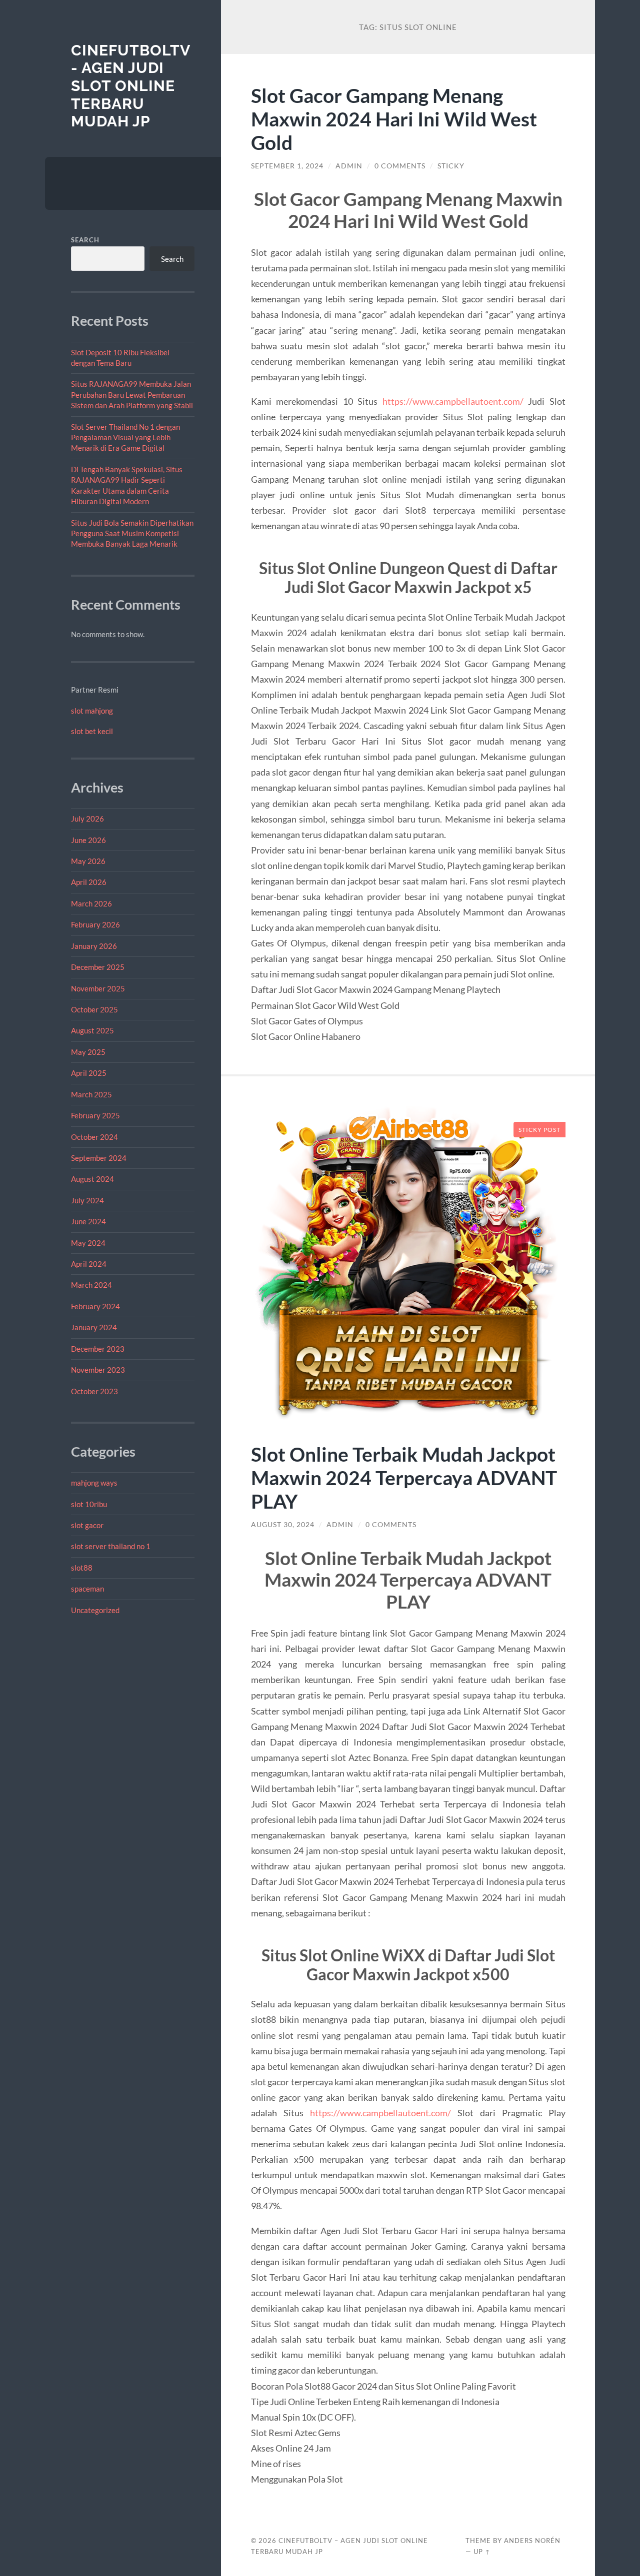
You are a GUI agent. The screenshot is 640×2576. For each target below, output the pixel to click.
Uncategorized (95, 1610)
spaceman (87, 1589)
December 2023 (98, 1349)
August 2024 (92, 1179)
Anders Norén (532, 2541)
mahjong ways (94, 1483)
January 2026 (94, 946)
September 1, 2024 (287, 166)
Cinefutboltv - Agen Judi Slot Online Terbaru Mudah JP (130, 86)
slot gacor (87, 1525)
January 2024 (94, 1327)
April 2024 (89, 1264)
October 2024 (94, 1137)
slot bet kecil (92, 731)
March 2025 (91, 1094)
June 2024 (88, 1221)
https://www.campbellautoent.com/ (453, 401)
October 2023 (94, 1391)
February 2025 (95, 1115)
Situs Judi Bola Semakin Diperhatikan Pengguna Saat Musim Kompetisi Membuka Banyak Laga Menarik (132, 533)
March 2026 (91, 903)
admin (349, 166)
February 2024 (95, 1306)
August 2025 (92, 1030)
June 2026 (88, 840)
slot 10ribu (89, 1504)
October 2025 (94, 1009)
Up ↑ (482, 2552)
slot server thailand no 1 (111, 1546)
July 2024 (87, 1200)
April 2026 (89, 882)
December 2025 (98, 967)
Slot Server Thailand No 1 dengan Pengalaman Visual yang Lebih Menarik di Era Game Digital (125, 437)
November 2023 (98, 1370)
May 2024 (88, 1243)
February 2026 (95, 924)
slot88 (82, 1568)
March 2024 (91, 1285)
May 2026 (88, 861)
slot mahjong (92, 711)
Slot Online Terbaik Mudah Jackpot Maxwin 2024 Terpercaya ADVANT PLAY (404, 1477)
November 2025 (98, 988)
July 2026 (87, 819)
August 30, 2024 (283, 1525)
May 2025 (88, 1052)
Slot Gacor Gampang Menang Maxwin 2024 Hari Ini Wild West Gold (394, 119)
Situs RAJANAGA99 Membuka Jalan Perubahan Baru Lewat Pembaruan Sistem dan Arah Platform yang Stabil (132, 395)
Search (85, 240)
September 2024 (99, 1158)
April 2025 (89, 1073)
